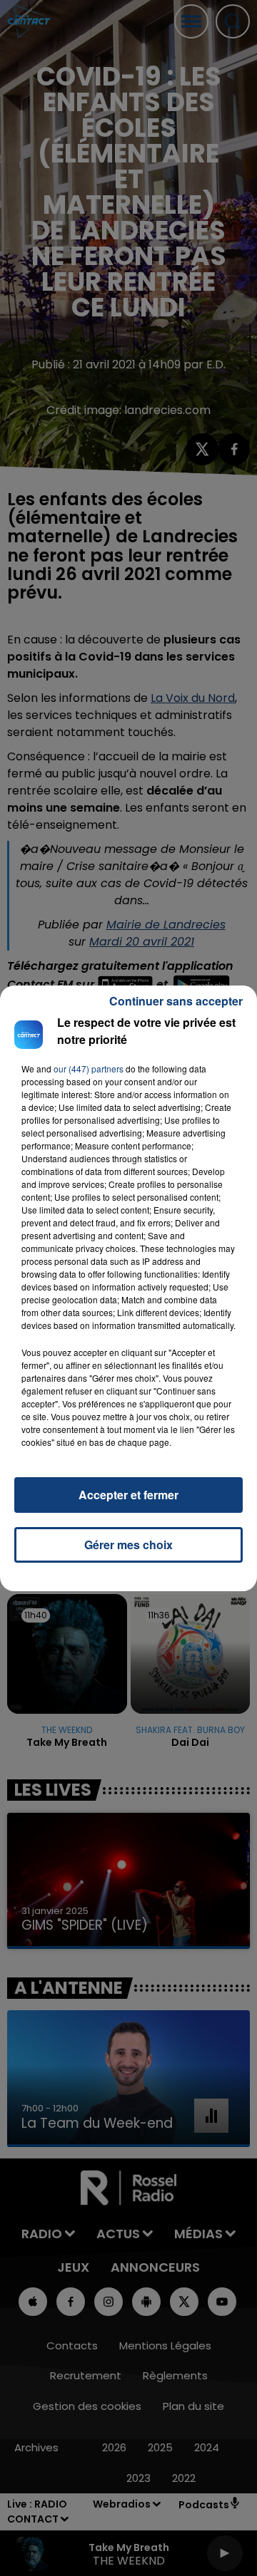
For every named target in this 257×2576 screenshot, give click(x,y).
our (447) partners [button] (89, 1069)
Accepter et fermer (128, 1495)
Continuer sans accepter (176, 1001)
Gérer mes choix (128, 1545)
